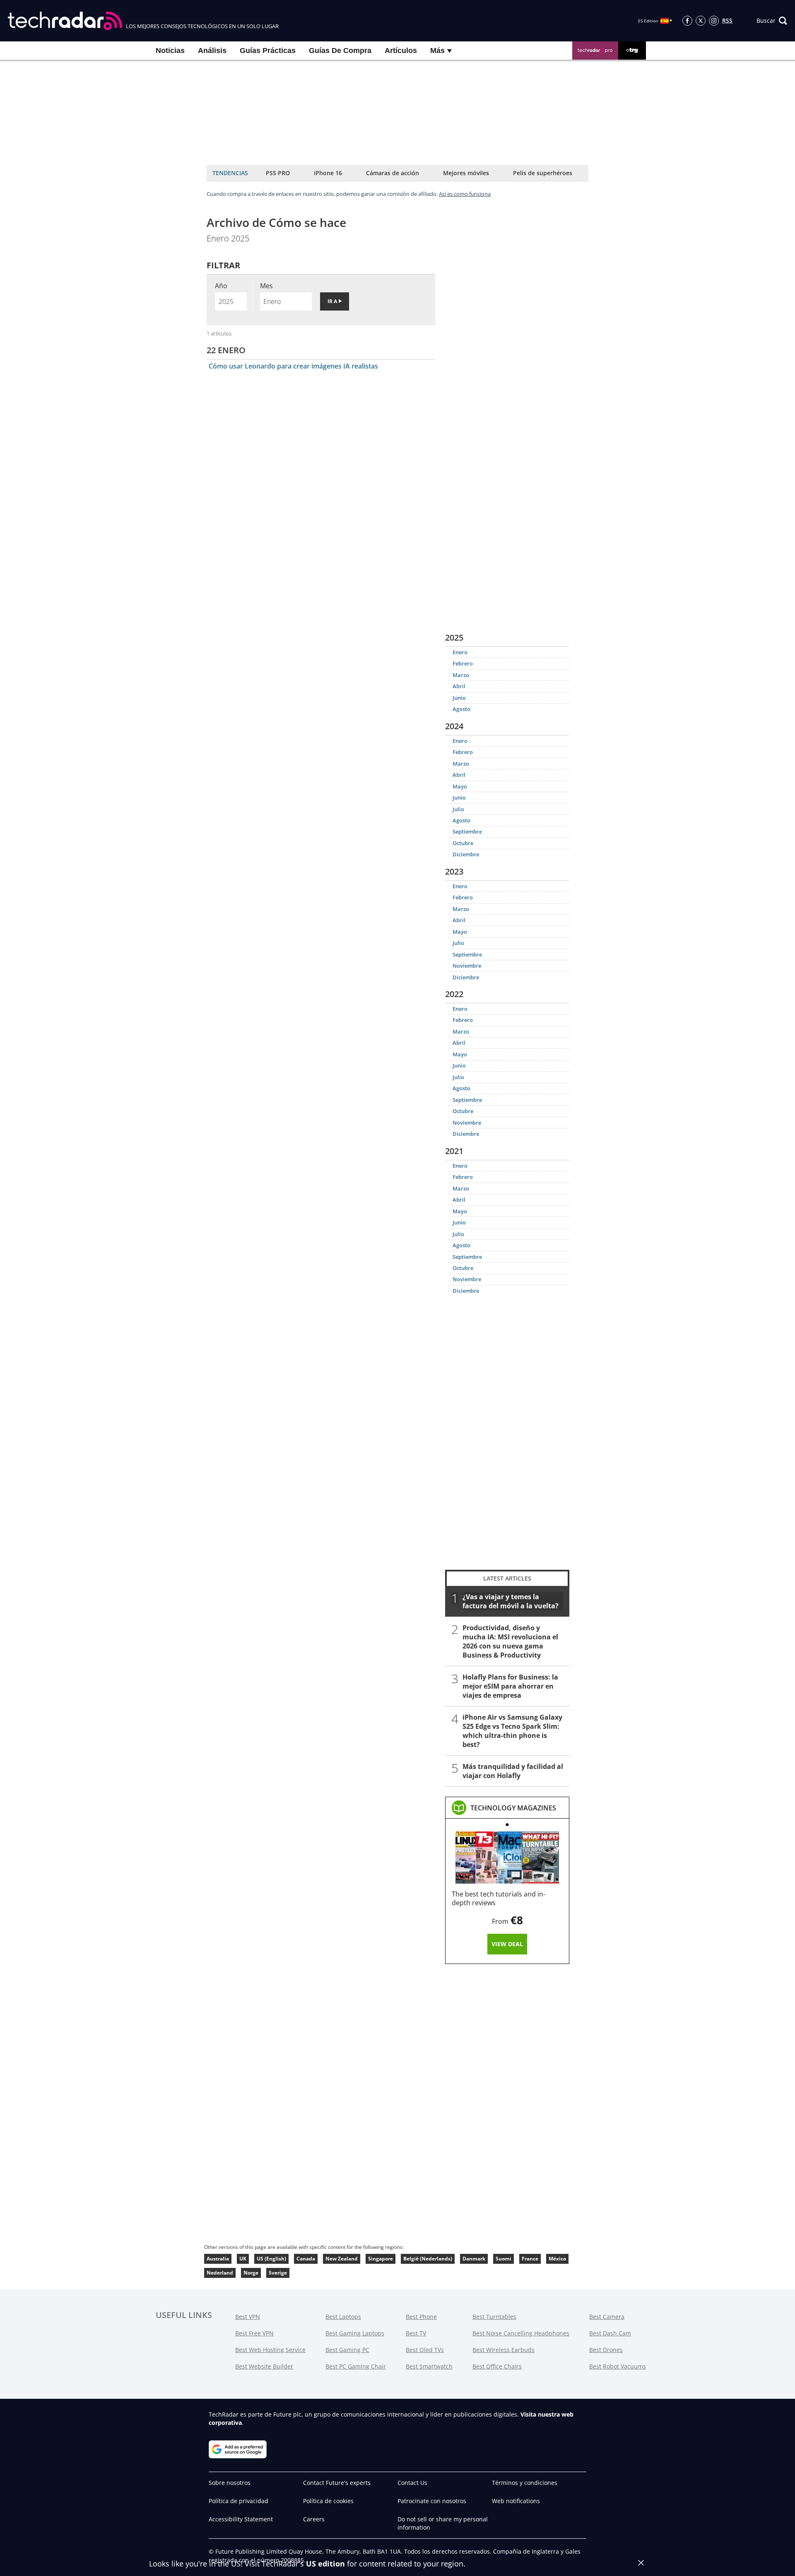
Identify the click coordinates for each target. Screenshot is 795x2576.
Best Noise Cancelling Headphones (521, 2333)
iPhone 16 (328, 173)
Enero (460, 652)
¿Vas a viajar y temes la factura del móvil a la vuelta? (511, 1601)
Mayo (460, 786)
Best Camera (607, 2317)
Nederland (220, 2273)
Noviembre (467, 966)
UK (243, 2259)
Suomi (503, 2259)
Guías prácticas (268, 51)
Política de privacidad (238, 2501)
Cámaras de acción (393, 173)
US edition (325, 2564)
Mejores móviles (466, 173)
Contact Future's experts (337, 2483)
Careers (314, 2519)
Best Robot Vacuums (618, 2366)
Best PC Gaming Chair (356, 2366)
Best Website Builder (264, 2366)
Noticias (170, 51)
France (530, 2259)
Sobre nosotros (230, 2483)
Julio (458, 809)
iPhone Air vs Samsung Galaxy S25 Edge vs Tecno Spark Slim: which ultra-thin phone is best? (512, 1731)
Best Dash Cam (610, 2333)
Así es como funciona (465, 194)
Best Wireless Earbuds (503, 2350)
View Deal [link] (507, 1944)
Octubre (463, 843)
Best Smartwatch (429, 2366)
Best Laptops (343, 2317)
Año (221, 286)
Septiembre (467, 831)
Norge (251, 2273)
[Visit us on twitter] (701, 21)
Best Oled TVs (425, 2350)
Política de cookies (328, 2501)
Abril (459, 686)
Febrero (463, 663)
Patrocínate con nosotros (432, 2501)
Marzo (461, 675)
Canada (306, 2259)
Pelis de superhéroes (543, 173)
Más (438, 51)
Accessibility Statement (241, 2519)
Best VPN (248, 2317)
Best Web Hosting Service (270, 2350)
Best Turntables (494, 2317)
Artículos (401, 51)
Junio (459, 698)
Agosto (461, 709)
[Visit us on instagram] (714, 21)
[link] (513, 1808)
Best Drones (606, 2350)
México (557, 2259)
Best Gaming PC (347, 2350)
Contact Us (412, 2483)
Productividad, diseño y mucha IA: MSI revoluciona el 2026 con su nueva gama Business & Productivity (510, 1641)
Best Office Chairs (497, 2366)
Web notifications (516, 2501)
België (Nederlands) (428, 2259)
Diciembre (466, 854)
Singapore (381, 2259)
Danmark (474, 2259)
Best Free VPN (254, 2333)
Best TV (416, 2333)
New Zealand (342, 2259)
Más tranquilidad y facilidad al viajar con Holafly (513, 1771)
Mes (266, 286)
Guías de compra (340, 51)
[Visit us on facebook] (687, 21)
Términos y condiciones (525, 2483)
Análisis (212, 51)
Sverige (278, 2273)
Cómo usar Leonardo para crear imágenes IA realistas (293, 366)
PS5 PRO (278, 173)
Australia (218, 2259)
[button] (772, 21)
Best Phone (421, 2317)
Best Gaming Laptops (355, 2333)
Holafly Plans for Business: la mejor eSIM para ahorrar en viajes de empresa (510, 1686)
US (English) (271, 2259)
